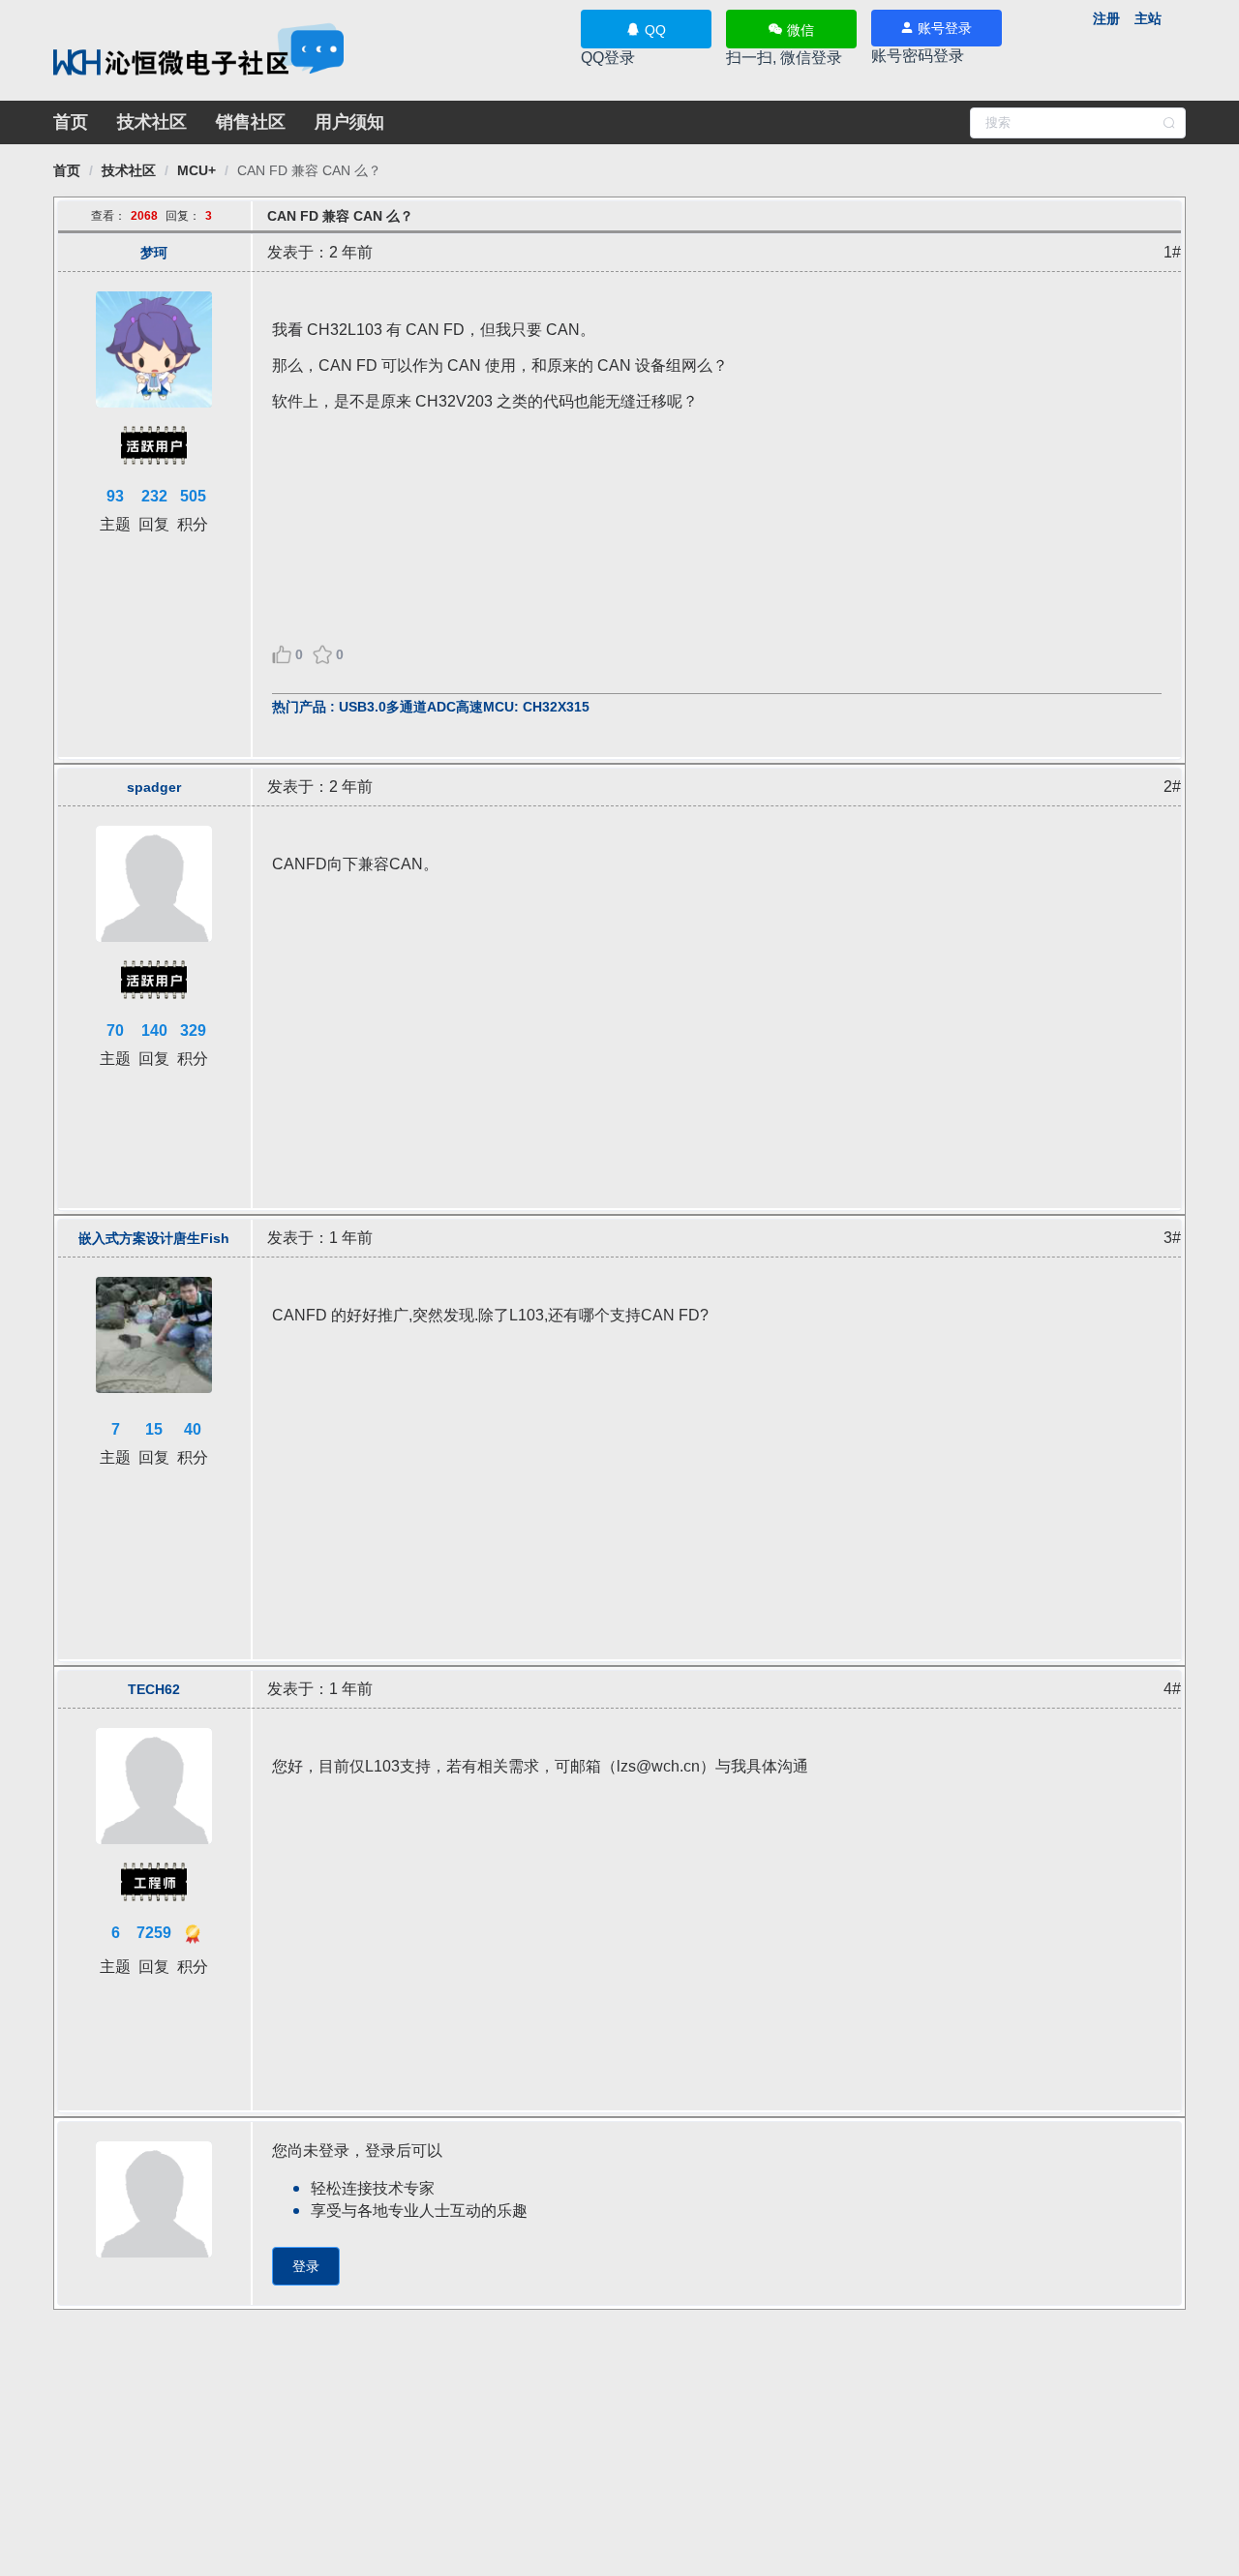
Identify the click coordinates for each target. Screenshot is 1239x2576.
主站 (1148, 18)
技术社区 (152, 122)
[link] (67, 170)
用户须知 (349, 122)
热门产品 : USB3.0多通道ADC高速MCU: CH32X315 (431, 707)
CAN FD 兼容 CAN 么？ (309, 170)
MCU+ (196, 170)
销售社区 (251, 122)
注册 (1106, 18)
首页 (71, 122)
